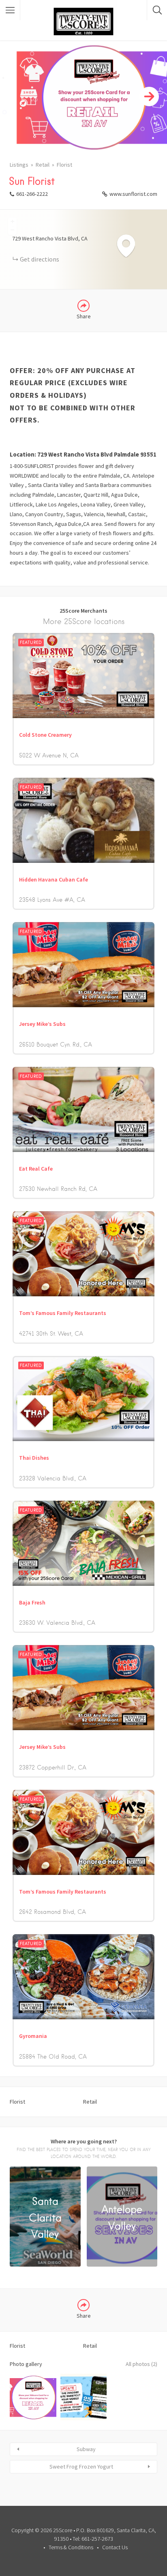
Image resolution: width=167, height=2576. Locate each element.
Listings (19, 165)
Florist (64, 165)
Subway (86, 2449)
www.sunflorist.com (133, 194)
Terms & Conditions (71, 2547)
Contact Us (115, 2547)
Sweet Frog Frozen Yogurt (81, 2467)
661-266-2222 (32, 194)
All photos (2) (141, 2364)
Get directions (40, 259)
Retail (43, 165)
